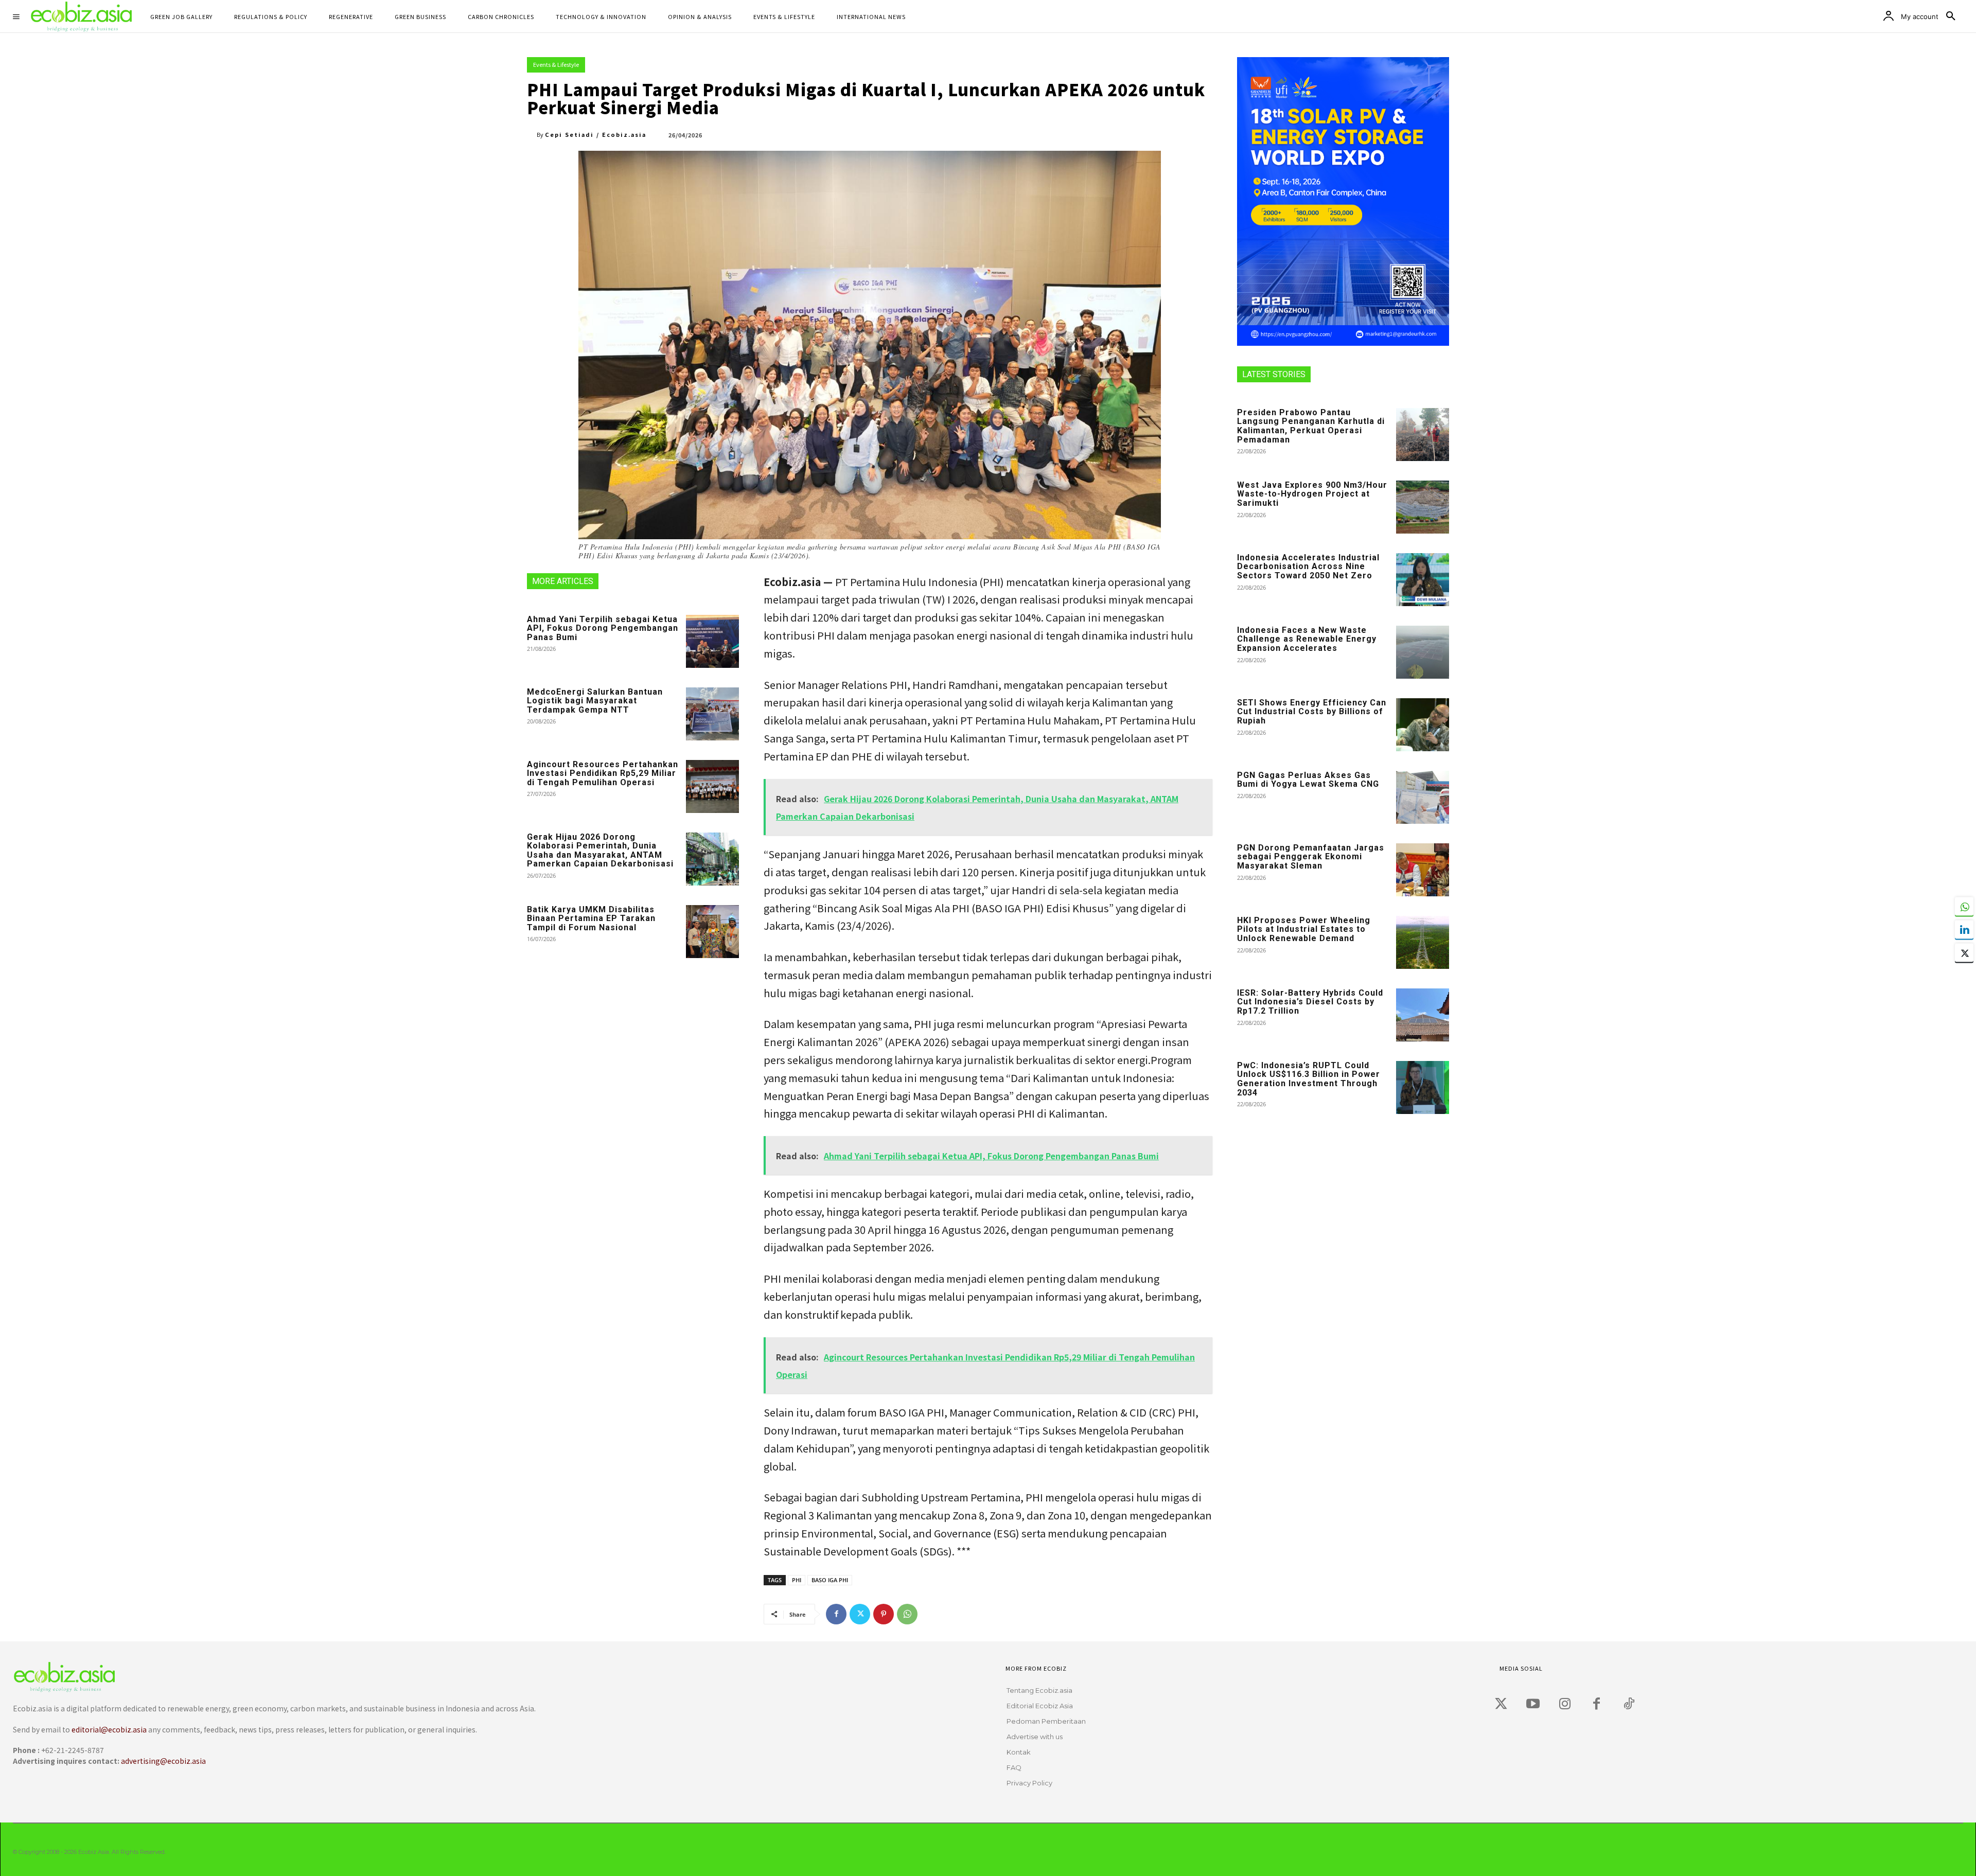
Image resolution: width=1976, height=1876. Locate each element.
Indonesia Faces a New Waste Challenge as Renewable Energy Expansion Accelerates (1307, 639)
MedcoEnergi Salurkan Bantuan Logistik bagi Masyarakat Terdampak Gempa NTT (595, 701)
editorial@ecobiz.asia (109, 1729)
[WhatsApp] (907, 1614)
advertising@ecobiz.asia (163, 1761)
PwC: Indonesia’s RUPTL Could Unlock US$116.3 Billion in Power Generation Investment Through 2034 (1309, 1079)
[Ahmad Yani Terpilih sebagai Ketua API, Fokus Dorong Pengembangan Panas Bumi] (712, 641)
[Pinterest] (884, 1614)
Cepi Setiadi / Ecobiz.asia (596, 134)
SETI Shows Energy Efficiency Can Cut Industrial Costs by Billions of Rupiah (1312, 712)
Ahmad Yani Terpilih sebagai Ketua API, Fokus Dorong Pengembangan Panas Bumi (603, 628)
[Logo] (467, 1677)
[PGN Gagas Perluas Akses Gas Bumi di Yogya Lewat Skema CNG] (1423, 797)
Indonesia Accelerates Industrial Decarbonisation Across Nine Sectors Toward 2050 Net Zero (1308, 567)
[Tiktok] (1629, 1704)
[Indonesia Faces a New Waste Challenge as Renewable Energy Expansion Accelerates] (1423, 652)
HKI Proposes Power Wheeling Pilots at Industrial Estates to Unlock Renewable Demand (1304, 929)
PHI (797, 1580)
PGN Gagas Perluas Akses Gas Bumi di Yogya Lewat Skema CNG (1308, 780)
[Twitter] (860, 1614)
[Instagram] (1565, 1704)
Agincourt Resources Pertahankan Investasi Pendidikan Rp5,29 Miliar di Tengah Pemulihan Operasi (603, 773)
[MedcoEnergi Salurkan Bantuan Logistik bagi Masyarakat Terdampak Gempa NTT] (712, 714)
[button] (1951, 16)
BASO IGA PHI (830, 1580)
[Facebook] (836, 1614)
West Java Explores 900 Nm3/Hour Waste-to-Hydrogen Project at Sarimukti (1312, 494)
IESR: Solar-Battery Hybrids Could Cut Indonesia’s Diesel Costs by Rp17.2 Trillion (1310, 1002)
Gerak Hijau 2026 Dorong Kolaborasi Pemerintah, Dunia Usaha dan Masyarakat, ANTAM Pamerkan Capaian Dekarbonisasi (600, 851)
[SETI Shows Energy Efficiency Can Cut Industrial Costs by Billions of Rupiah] (1423, 725)
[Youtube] (1533, 1704)
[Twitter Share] (1964, 953)
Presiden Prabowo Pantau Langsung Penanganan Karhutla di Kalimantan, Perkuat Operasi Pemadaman (1311, 426)
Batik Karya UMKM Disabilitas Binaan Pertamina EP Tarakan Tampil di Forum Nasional (591, 918)
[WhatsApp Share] (1964, 907)
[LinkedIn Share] (1964, 930)
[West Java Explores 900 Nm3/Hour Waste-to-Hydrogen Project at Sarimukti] (1423, 507)
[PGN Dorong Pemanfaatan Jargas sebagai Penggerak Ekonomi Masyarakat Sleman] (1423, 870)
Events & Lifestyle (556, 64)
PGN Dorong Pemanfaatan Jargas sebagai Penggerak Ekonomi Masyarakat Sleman (1311, 857)
